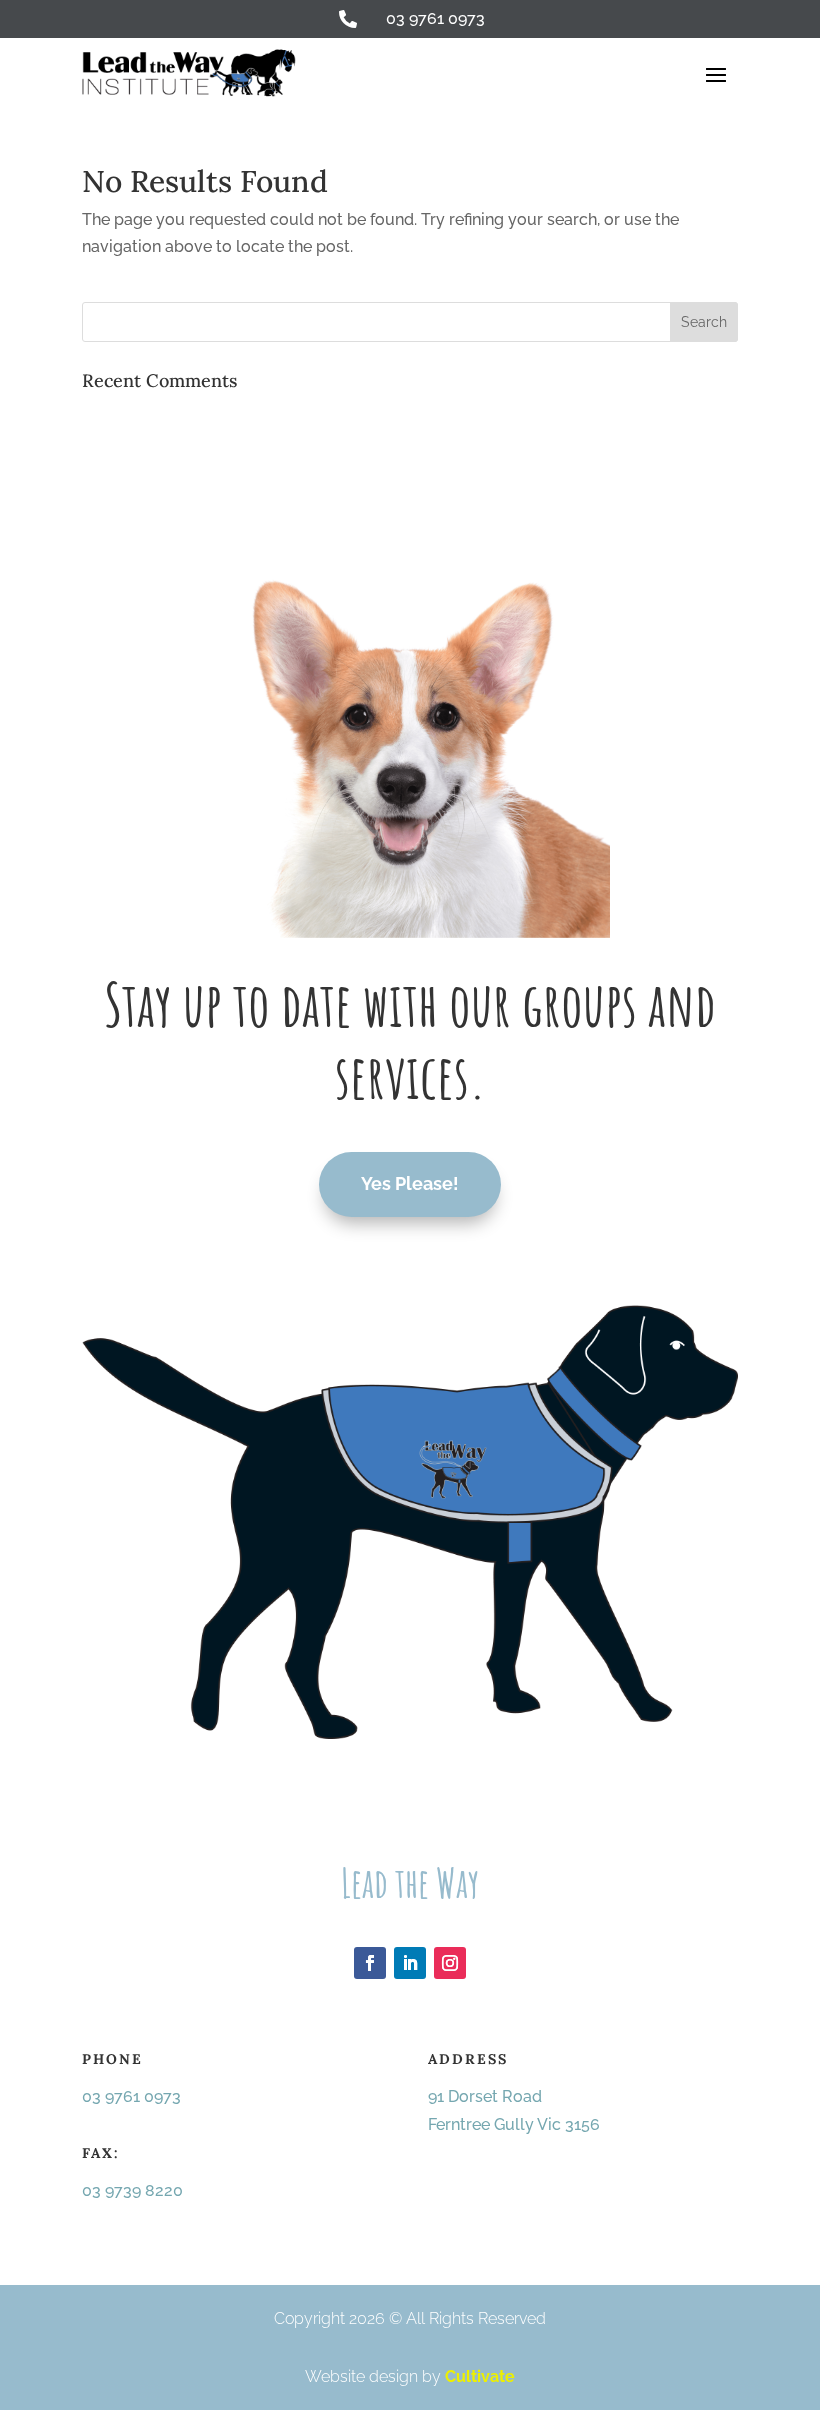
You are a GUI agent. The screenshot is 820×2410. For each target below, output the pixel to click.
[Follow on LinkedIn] (410, 1963)
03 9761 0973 (131, 2096)
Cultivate (480, 2376)
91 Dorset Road (485, 2096)
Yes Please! (410, 1183)
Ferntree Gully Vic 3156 (514, 2124)
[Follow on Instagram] (450, 1963)
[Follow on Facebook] (370, 1963)
